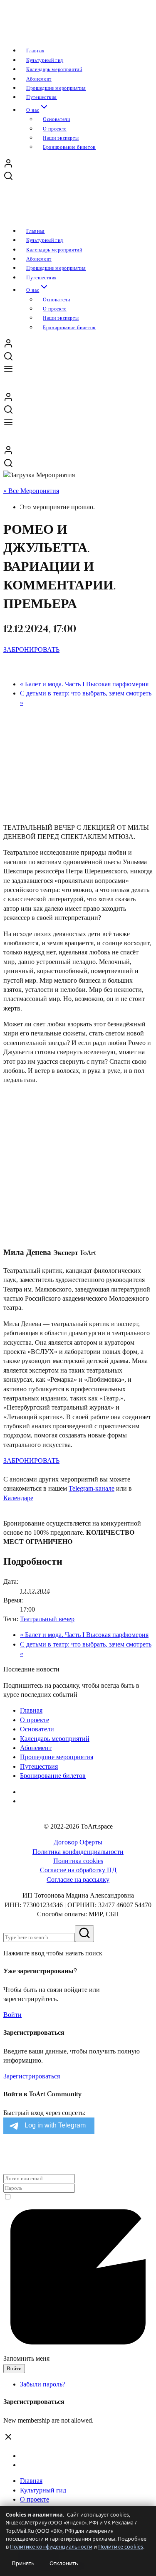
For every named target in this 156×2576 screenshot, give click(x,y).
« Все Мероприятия (31, 491)
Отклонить (64, 2563)
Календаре (18, 1498)
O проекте (35, 1720)
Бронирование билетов (69, 147)
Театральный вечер (47, 1619)
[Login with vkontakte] (6, 2157)
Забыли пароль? (43, 2384)
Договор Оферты (78, 1842)
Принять (23, 2563)
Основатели (37, 1729)
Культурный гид (43, 2490)
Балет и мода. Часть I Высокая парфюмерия (84, 684)
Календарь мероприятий (55, 1739)
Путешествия (39, 1766)
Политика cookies (78, 1861)
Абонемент (36, 1748)
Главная (31, 1710)
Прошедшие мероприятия (57, 1757)
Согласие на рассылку (78, 1880)
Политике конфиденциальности (51, 2547)
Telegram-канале (92, 1488)
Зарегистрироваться (32, 2076)
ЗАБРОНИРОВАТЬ (31, 650)
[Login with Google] (4, 2157)
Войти (12, 2015)
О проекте (35, 2499)
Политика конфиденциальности (78, 1852)
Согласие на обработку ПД (78, 1870)
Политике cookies (121, 2547)
